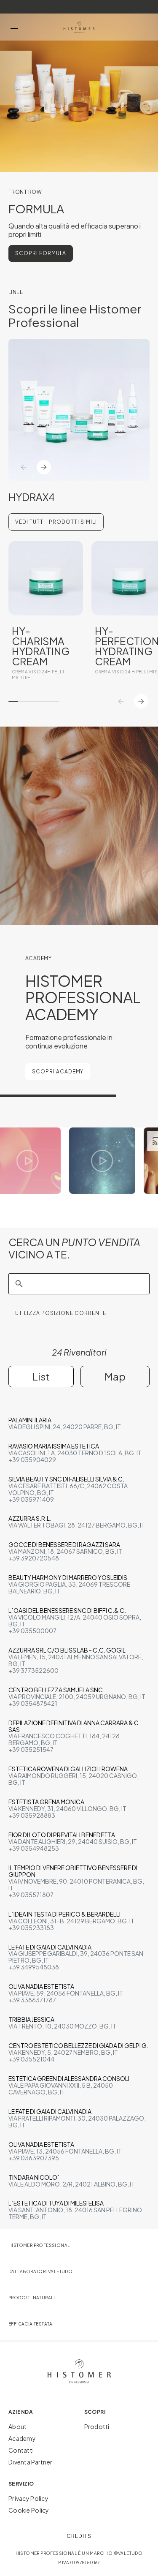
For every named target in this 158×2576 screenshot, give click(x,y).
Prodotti (97, 2426)
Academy (22, 2438)
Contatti (21, 2450)
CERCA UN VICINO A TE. (74, 1248)
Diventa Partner (30, 2462)
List (41, 1376)
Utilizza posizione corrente (61, 1313)
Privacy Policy (28, 2498)
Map (115, 1376)
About (17, 2426)
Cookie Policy (29, 2510)
